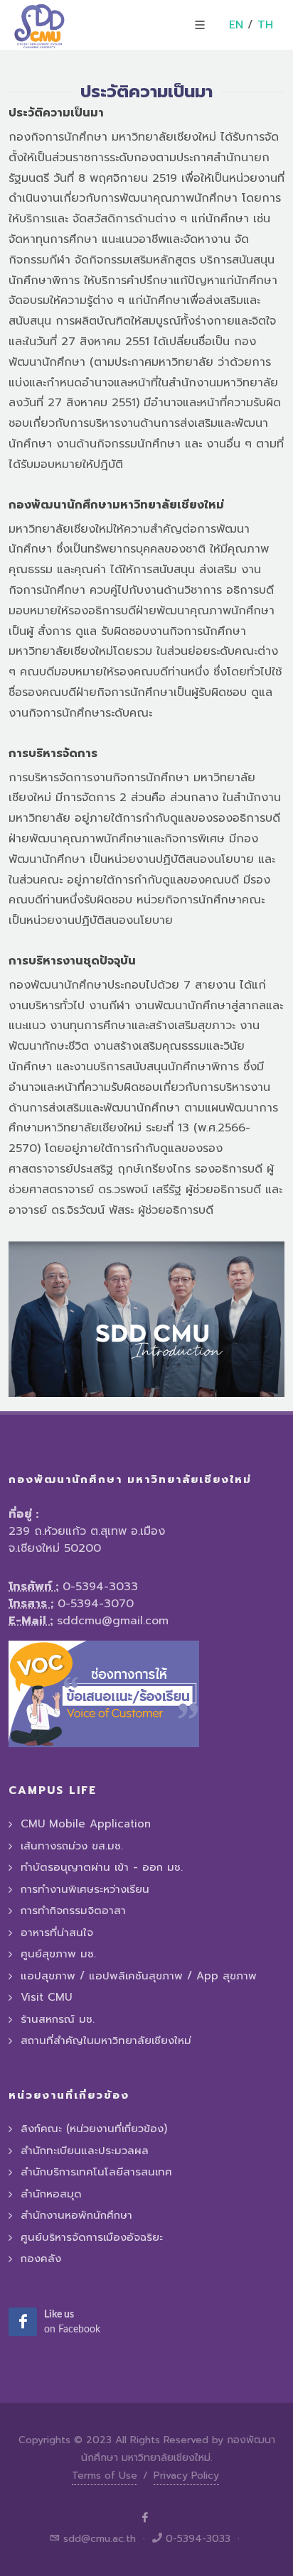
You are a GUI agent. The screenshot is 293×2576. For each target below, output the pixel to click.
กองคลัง (41, 2259)
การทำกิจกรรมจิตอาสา (73, 1911)
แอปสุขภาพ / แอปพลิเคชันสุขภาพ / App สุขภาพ (139, 1976)
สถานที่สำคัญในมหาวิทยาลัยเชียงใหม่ (106, 2040)
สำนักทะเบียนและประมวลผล (85, 2151)
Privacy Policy (186, 2476)
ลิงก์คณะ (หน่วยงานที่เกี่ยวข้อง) (94, 2129)
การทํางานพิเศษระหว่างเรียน (85, 1889)
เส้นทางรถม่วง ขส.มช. (72, 1846)
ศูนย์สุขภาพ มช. (58, 1954)
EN (236, 25)
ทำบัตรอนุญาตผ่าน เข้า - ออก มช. (102, 1867)
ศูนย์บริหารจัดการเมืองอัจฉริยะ (92, 2237)
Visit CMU (46, 1997)
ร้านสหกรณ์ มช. (58, 2019)
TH (265, 25)
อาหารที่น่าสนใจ (57, 1933)
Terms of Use (105, 2476)
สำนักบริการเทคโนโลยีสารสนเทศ (96, 2172)
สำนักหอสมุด (51, 2194)
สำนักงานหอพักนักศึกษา (76, 2215)
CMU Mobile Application (86, 1824)
